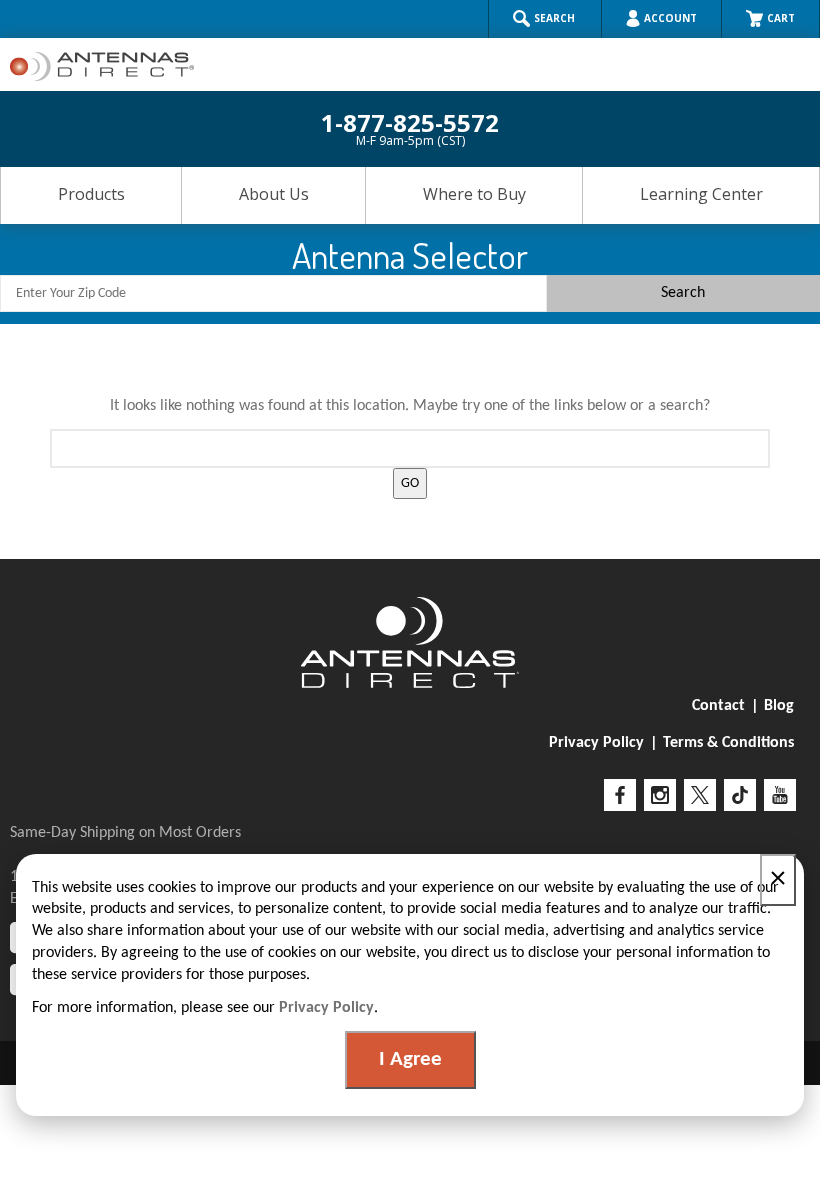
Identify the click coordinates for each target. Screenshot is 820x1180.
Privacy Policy (596, 743)
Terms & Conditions (728, 743)
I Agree (410, 1059)
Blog (779, 706)
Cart (781, 18)
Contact (718, 706)
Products (91, 194)
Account (670, 18)
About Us (274, 194)
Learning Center (701, 194)
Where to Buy (474, 194)
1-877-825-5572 (410, 127)
